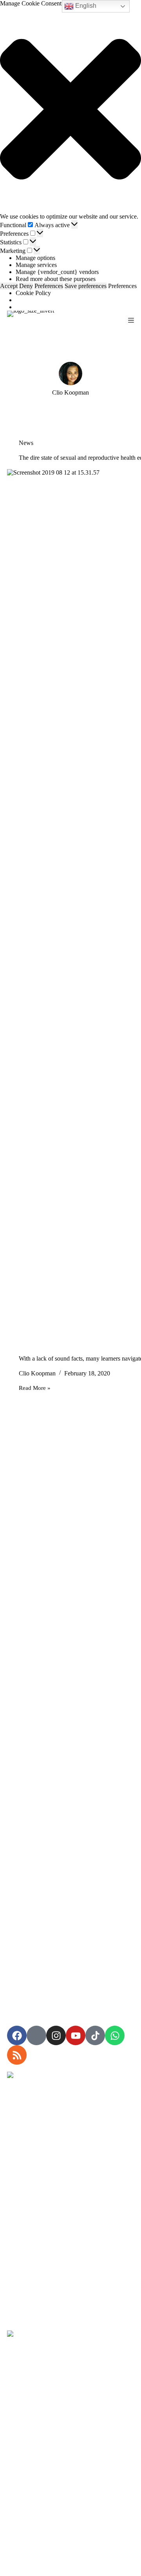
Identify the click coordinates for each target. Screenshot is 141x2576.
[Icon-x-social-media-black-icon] (36, 2035)
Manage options (35, 258)
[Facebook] (17, 2035)
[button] (70, 110)
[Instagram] (56, 2035)
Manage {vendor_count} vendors (57, 272)
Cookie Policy (33, 293)
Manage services (36, 265)
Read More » (35, 1388)
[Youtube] (76, 2035)
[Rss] (17, 2055)
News (26, 443)
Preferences (49, 286)
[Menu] (131, 320)
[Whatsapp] (115, 2035)
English (85, 6)
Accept (9, 286)
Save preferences (86, 286)
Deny (26, 286)
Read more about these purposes (56, 279)
